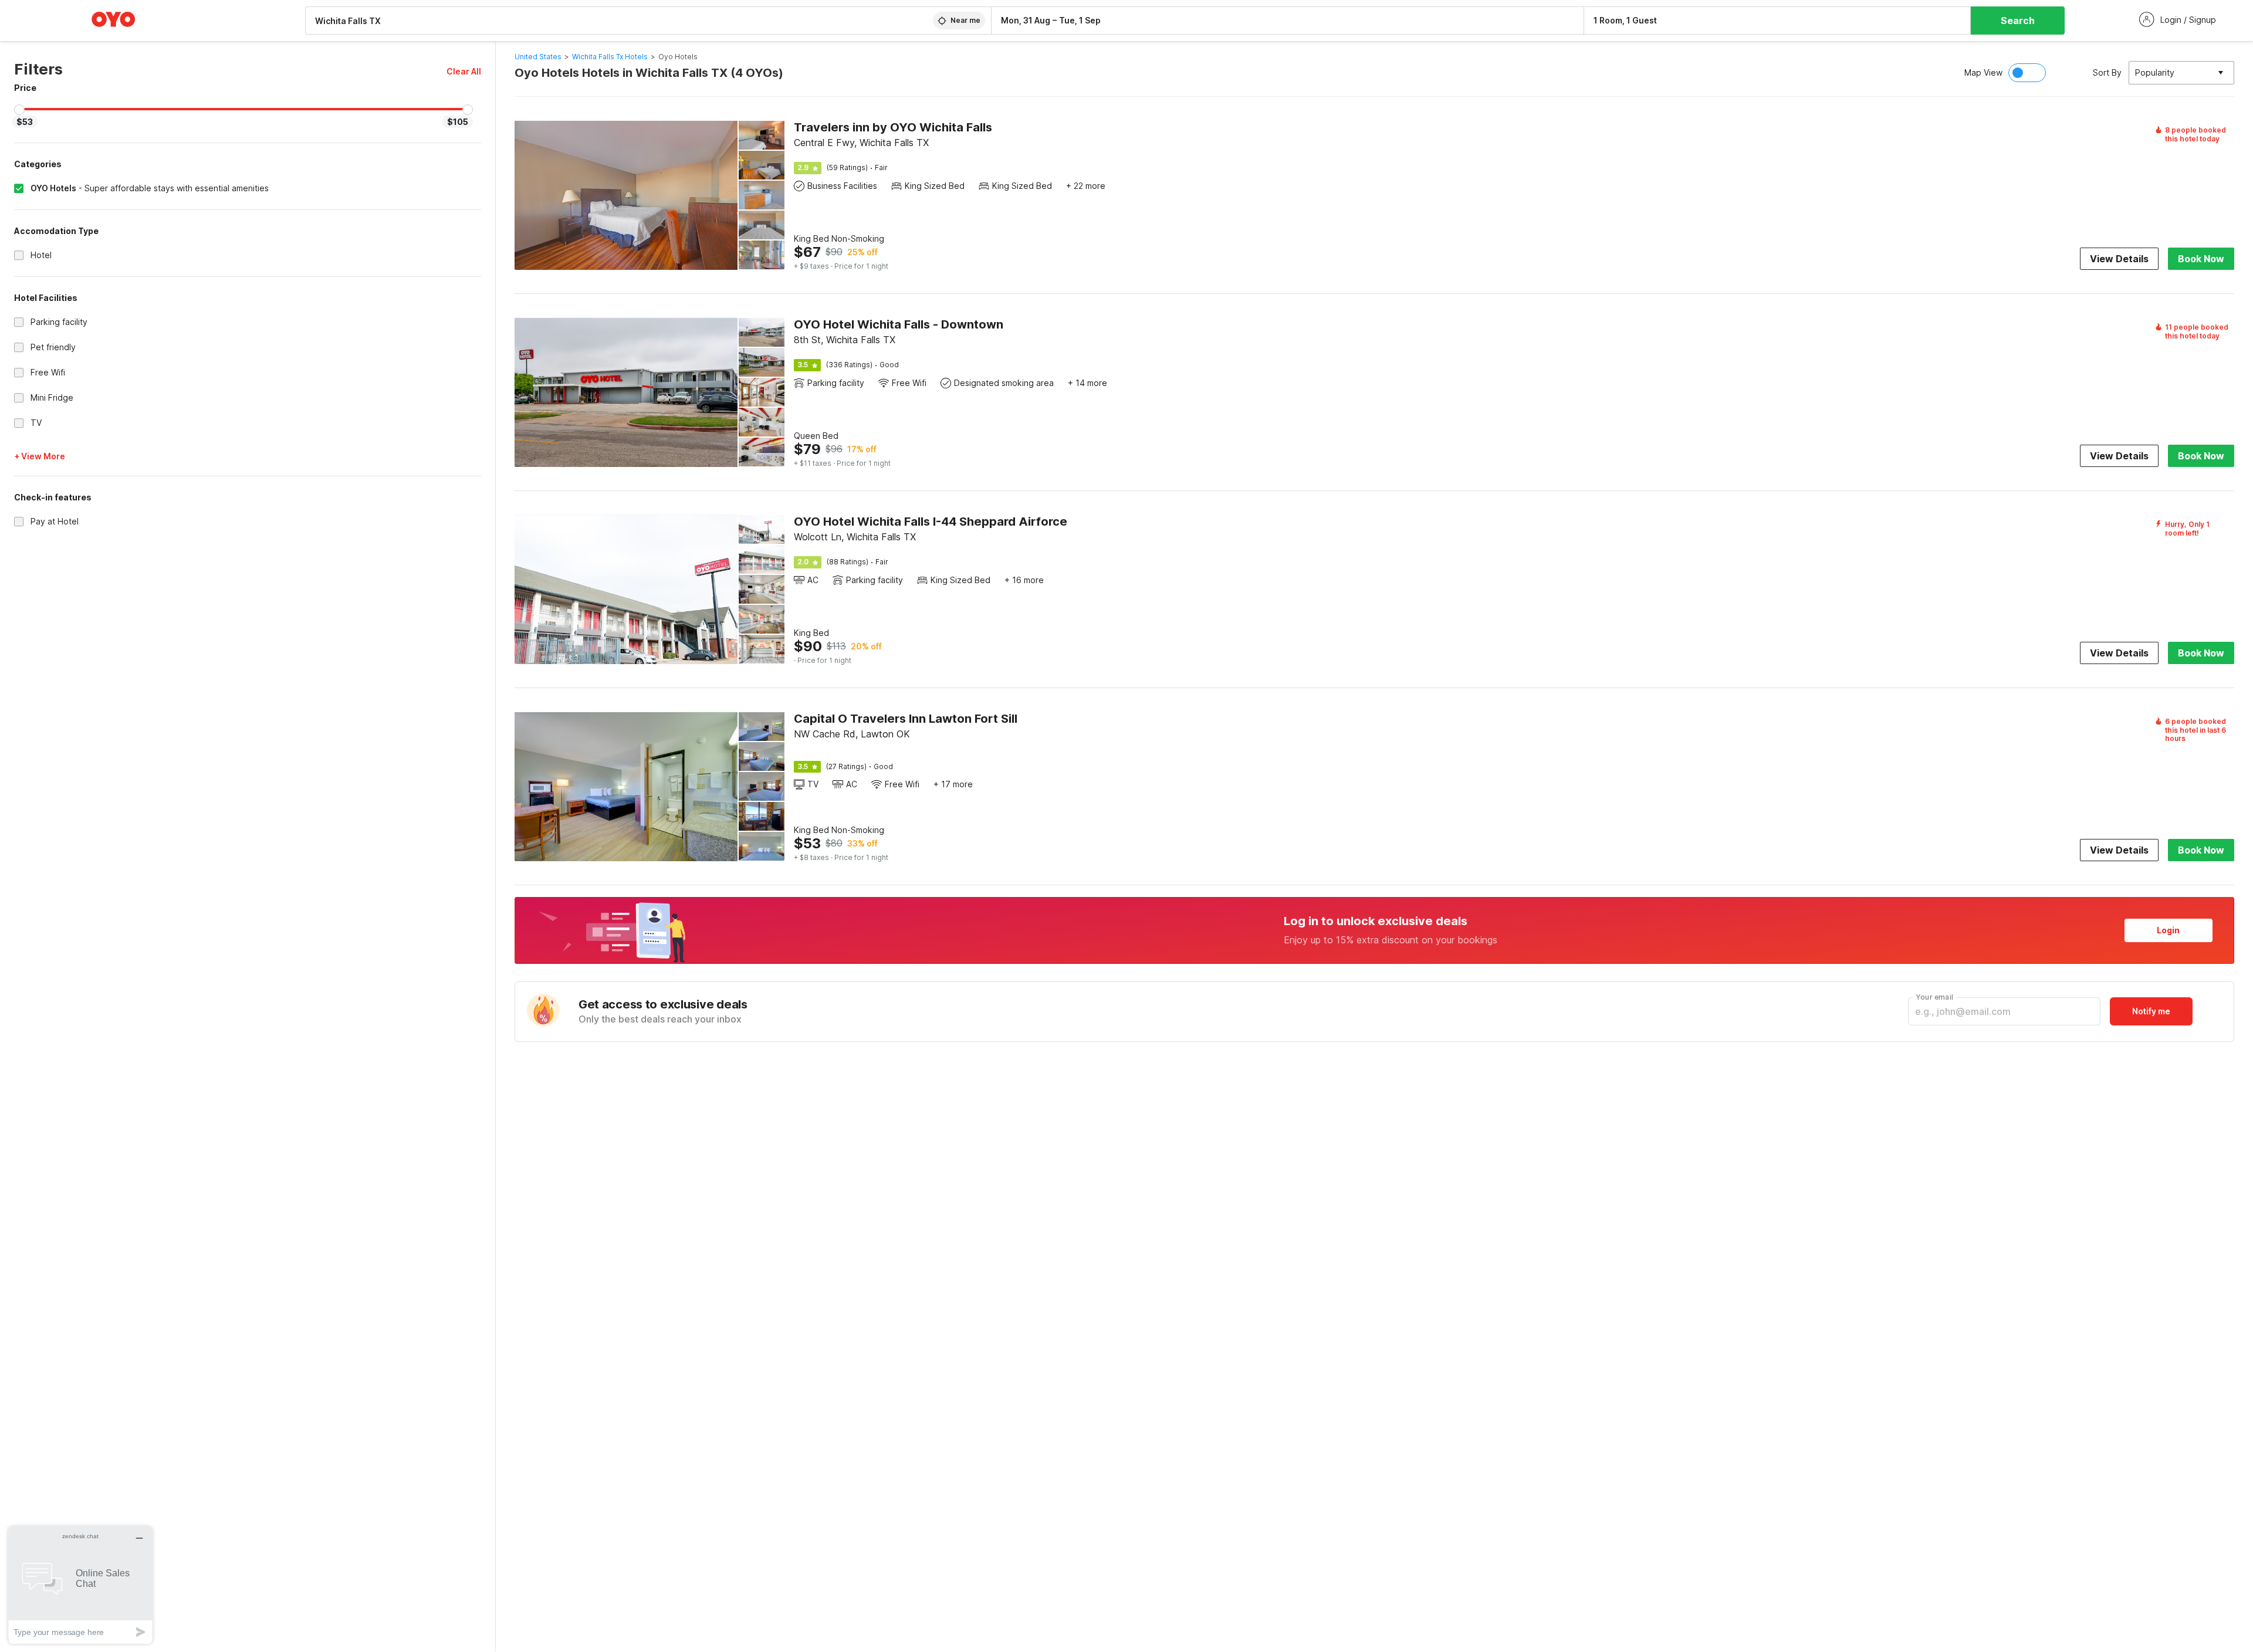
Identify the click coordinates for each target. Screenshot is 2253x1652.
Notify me (2151, 1011)
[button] (464, 71)
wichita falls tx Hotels (610, 57)
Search (2018, 21)
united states (538, 57)
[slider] (19, 110)
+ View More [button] (40, 456)
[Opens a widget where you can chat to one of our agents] (80, 1585)
